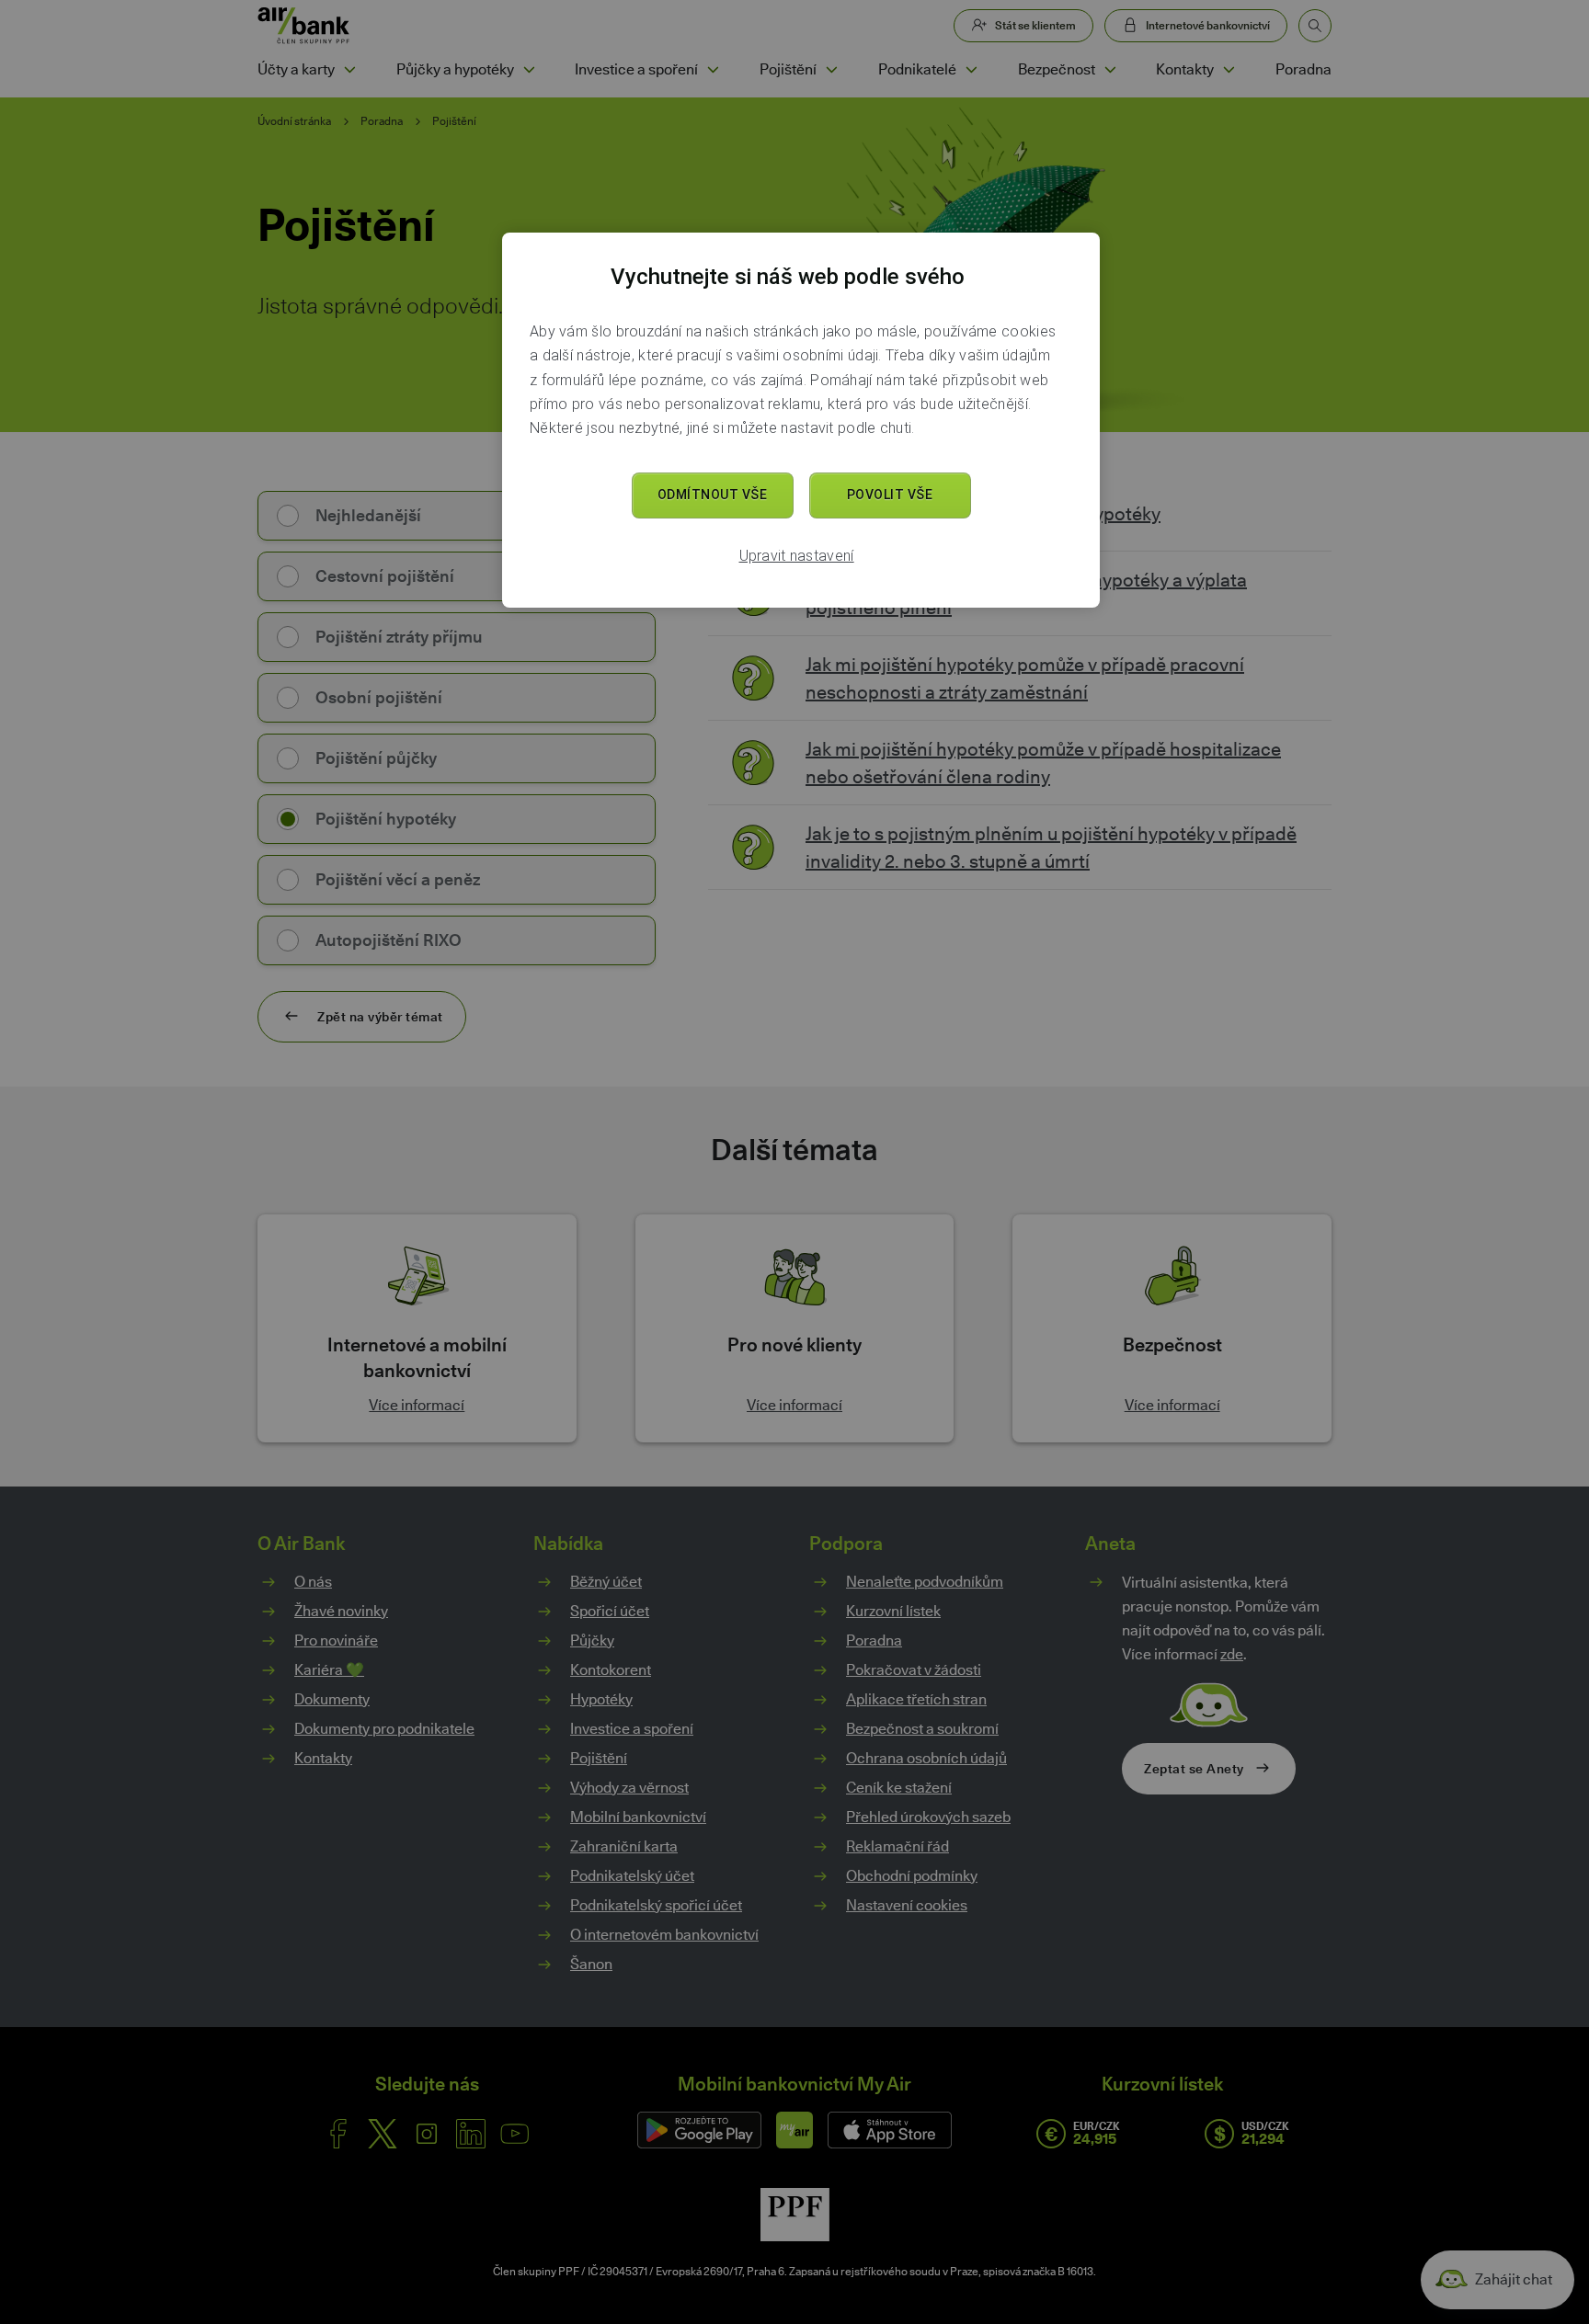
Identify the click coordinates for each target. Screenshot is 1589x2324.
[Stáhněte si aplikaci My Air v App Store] (890, 2130)
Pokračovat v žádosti (914, 1670)
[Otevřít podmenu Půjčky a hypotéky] (529, 70)
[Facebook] (338, 2134)
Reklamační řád (897, 1846)
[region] (801, 420)
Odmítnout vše (713, 495)
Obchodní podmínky (912, 1876)
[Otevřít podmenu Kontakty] (1229, 70)
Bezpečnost (1057, 69)
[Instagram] (427, 2134)
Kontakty (1185, 69)
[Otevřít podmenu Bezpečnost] (1110, 70)
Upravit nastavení (797, 556)
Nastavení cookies (907, 1906)
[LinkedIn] (471, 2134)
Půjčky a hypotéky (455, 69)
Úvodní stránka (294, 121)
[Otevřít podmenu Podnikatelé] (971, 70)
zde (1232, 1654)
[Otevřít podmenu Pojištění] (831, 70)
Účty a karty (296, 69)
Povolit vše (890, 495)
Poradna (1303, 69)
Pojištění (788, 69)
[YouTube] (515, 2134)
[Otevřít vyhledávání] (1315, 26)
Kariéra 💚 (329, 1670)
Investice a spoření (636, 69)
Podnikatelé (917, 69)
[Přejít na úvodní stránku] (304, 26)
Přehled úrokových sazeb (928, 1817)
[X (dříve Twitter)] (383, 2134)
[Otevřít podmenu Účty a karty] (349, 70)
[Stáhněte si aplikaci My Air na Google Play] (699, 2130)
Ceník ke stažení (899, 1788)
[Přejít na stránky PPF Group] (795, 2215)
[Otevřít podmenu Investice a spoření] (713, 70)
